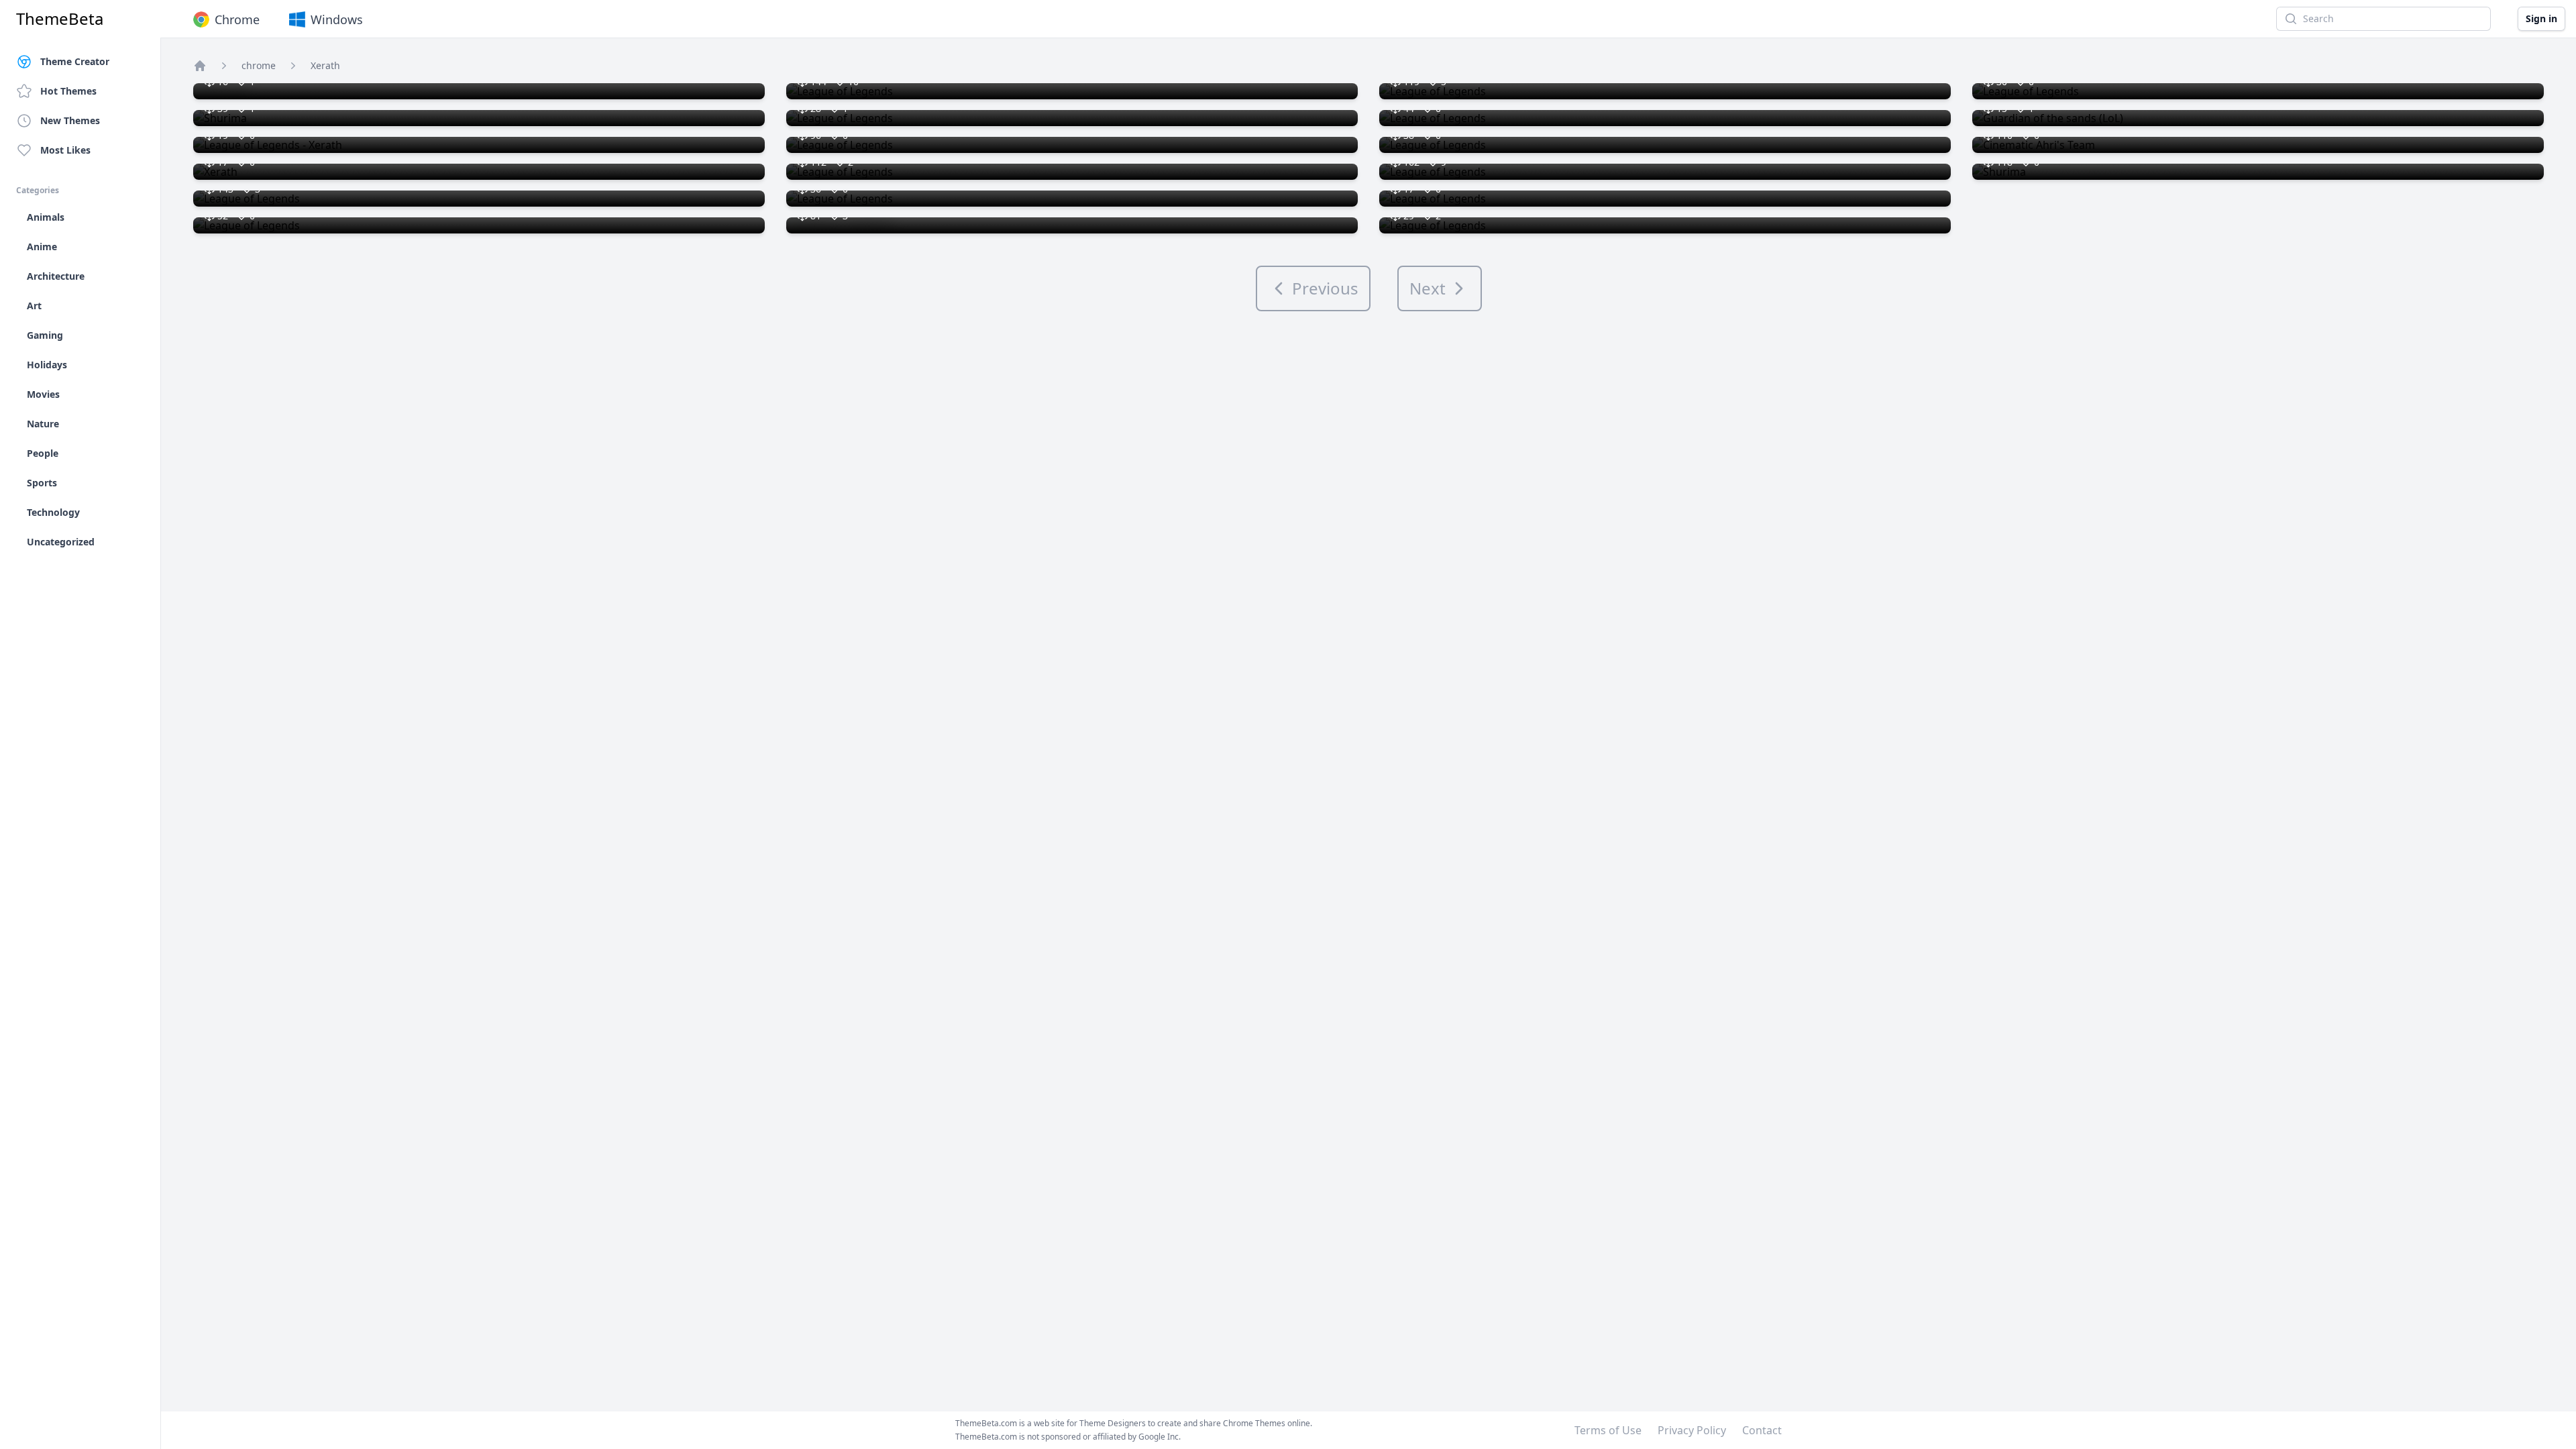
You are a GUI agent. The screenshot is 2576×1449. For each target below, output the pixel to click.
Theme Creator (75, 61)
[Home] (200, 66)
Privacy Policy (1692, 1430)
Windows (337, 19)
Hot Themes (68, 91)
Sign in (2541, 18)
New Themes (70, 120)
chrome (259, 65)
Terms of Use (1608, 1430)
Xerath (325, 65)
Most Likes (65, 150)
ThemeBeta (60, 19)
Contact (1762, 1430)
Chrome (237, 19)
